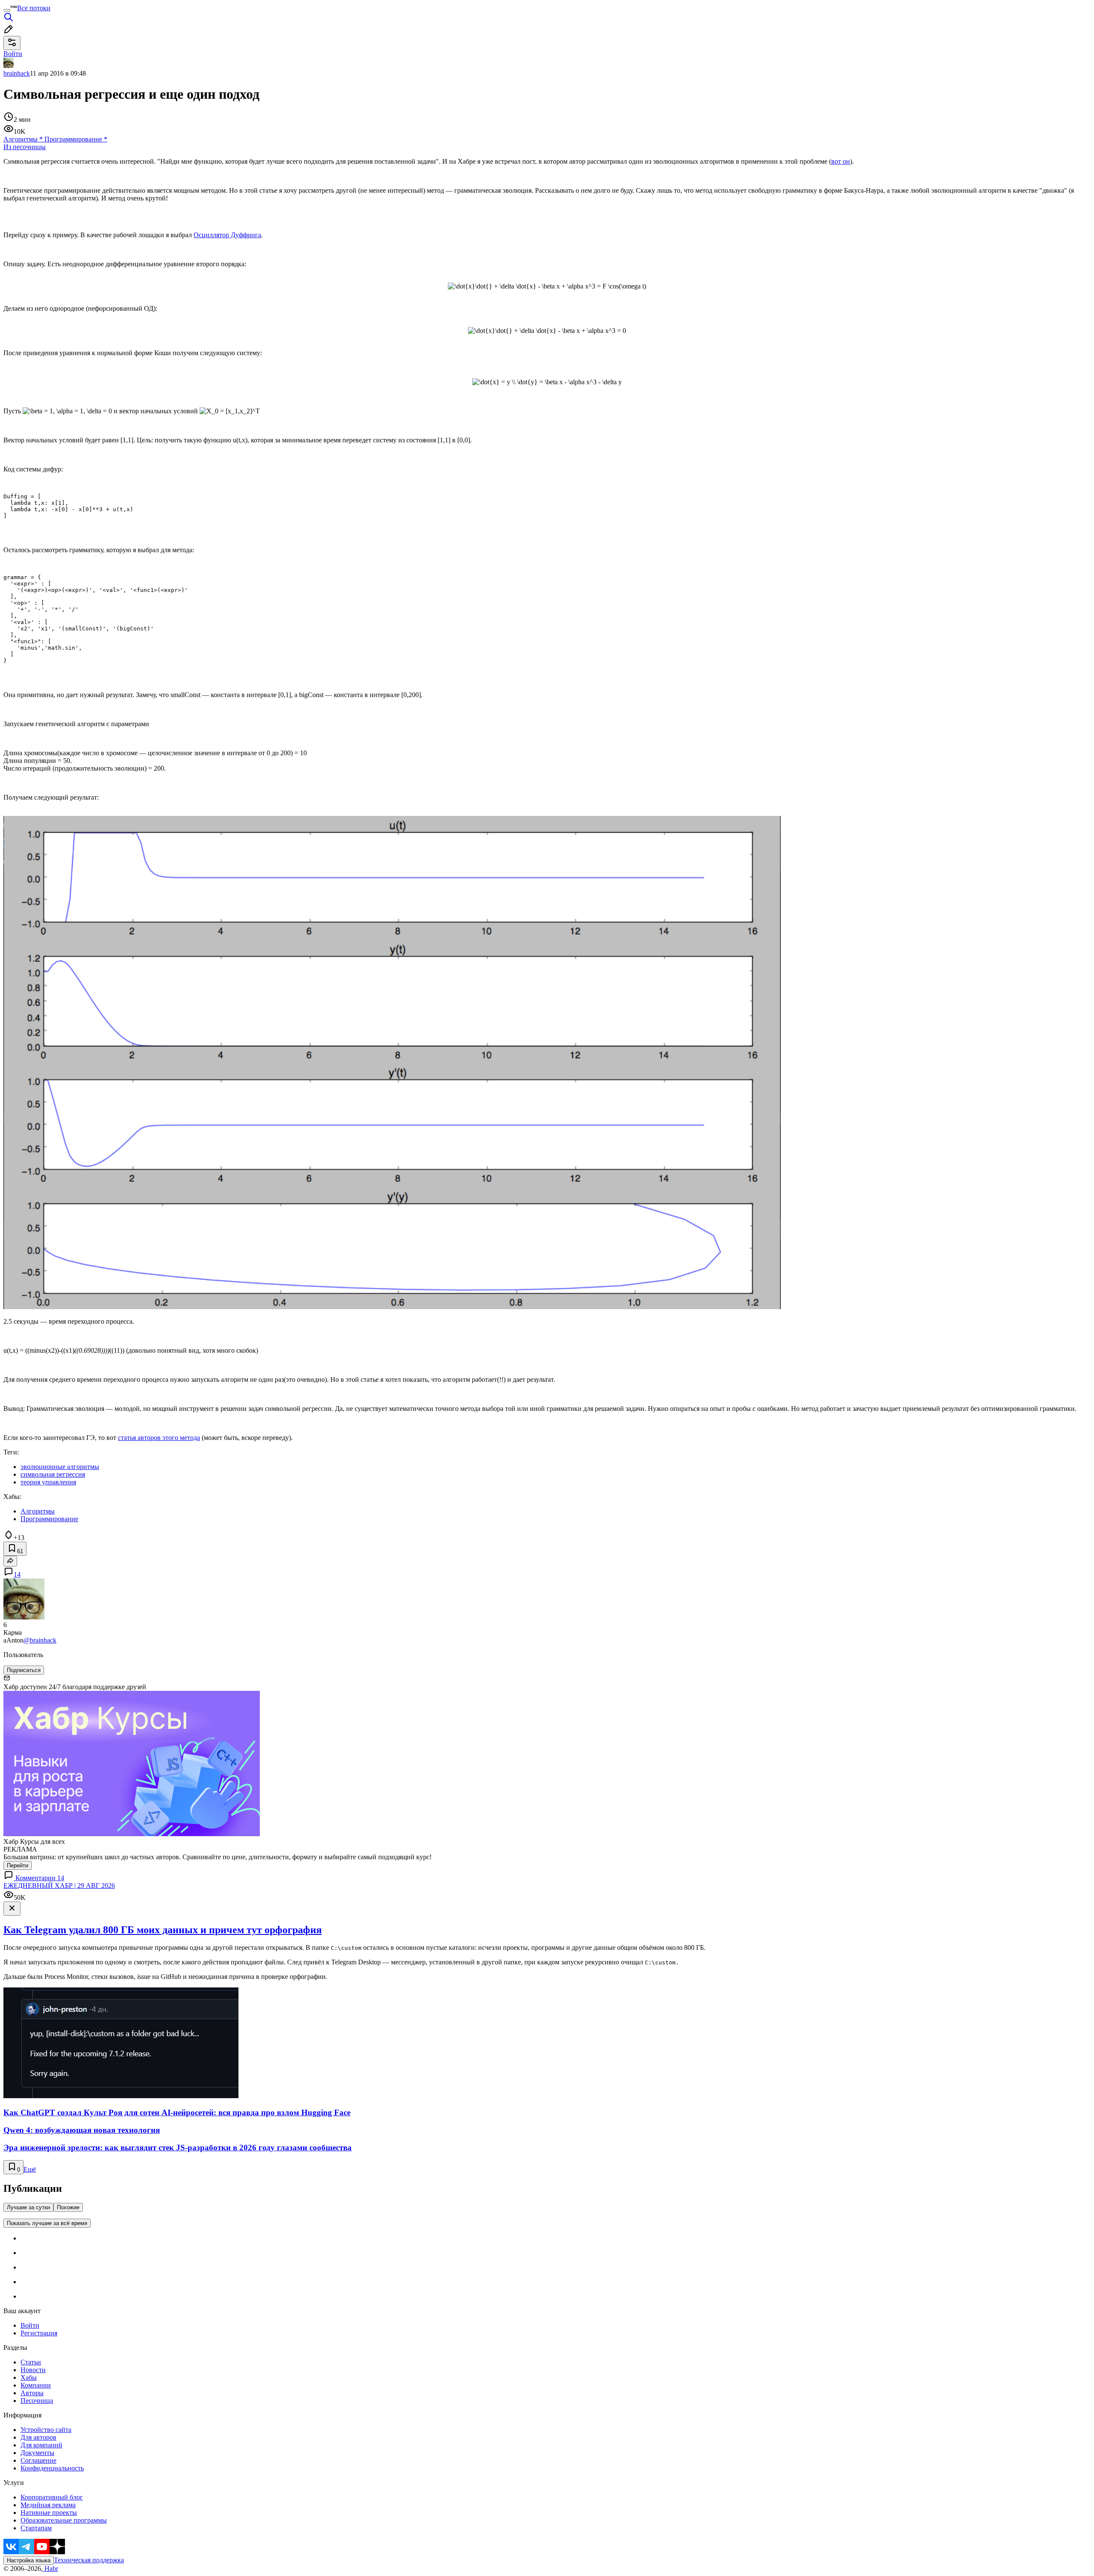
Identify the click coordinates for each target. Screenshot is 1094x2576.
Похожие (68, 2207)
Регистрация (39, 2333)
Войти (30, 2325)
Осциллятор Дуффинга (227, 235)
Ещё (30, 2169)
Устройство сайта (46, 2430)
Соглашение (38, 2460)
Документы (37, 2453)
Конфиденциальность (52, 2468)
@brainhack (40, 1640)
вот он (841, 161)
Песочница (37, 2401)
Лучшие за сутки (28, 2207)
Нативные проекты (49, 2513)
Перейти (18, 1865)
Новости (33, 2370)
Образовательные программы (64, 2520)
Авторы (32, 2393)
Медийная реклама (48, 2505)
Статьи (31, 2362)
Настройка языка (29, 2560)
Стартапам (36, 2528)
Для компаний (41, 2445)
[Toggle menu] (7, 10)
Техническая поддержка (89, 2560)
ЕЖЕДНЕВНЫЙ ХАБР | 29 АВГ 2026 (59, 1886)
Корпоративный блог (52, 2497)
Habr (50, 2569)
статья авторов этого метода (159, 1438)
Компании (36, 2385)
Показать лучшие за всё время (47, 2223)
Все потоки (34, 8)
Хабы (29, 2377)
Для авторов (38, 2437)
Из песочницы (25, 147)
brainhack (17, 73)
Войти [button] (13, 54)
